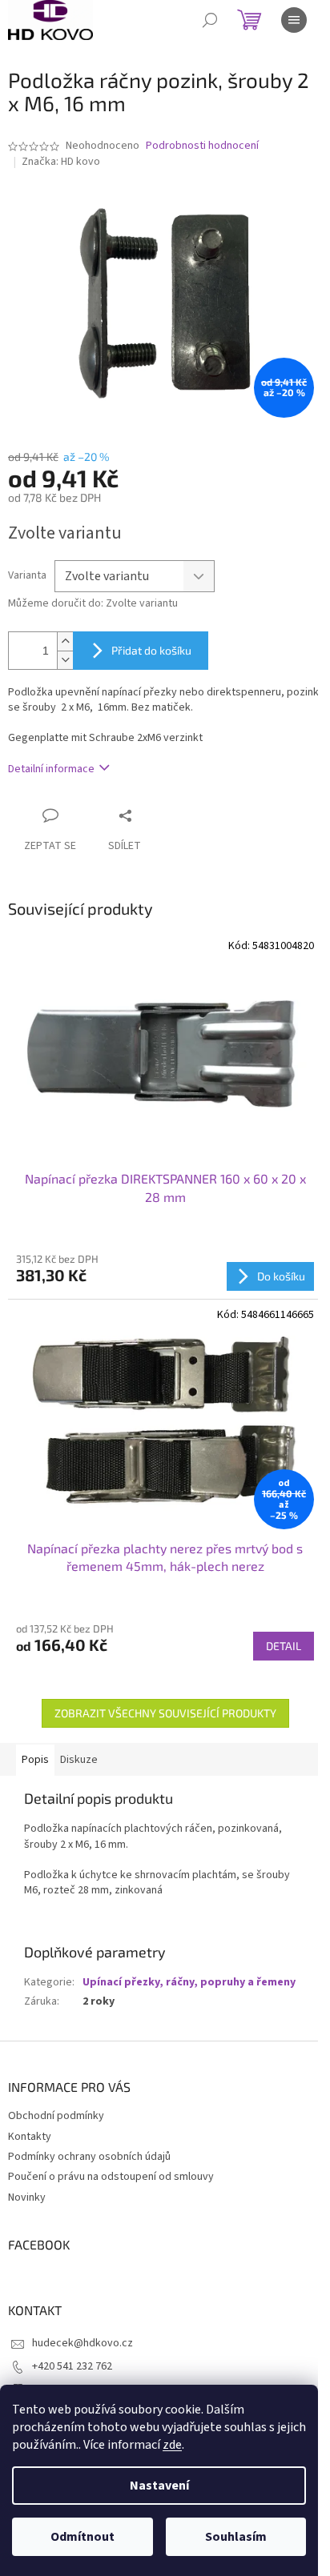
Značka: (61, 162)
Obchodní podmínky (56, 2116)
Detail (284, 1646)
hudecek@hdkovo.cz (82, 2343)
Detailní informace (51, 769)
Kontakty (30, 2137)
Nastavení (159, 2486)
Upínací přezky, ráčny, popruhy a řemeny (189, 1982)
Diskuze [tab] (79, 1760)
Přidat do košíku (151, 650)
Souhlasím (236, 2537)
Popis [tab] (35, 1760)
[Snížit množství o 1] (65, 660)
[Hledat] (210, 20)
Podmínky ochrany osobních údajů (89, 2157)
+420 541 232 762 (72, 2366)
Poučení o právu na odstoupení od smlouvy (111, 2177)
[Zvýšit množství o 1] (65, 641)
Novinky (27, 2197)
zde (172, 2445)
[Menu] (294, 20)
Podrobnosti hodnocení (202, 146)
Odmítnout (82, 2537)
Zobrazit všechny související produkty (165, 1713)
